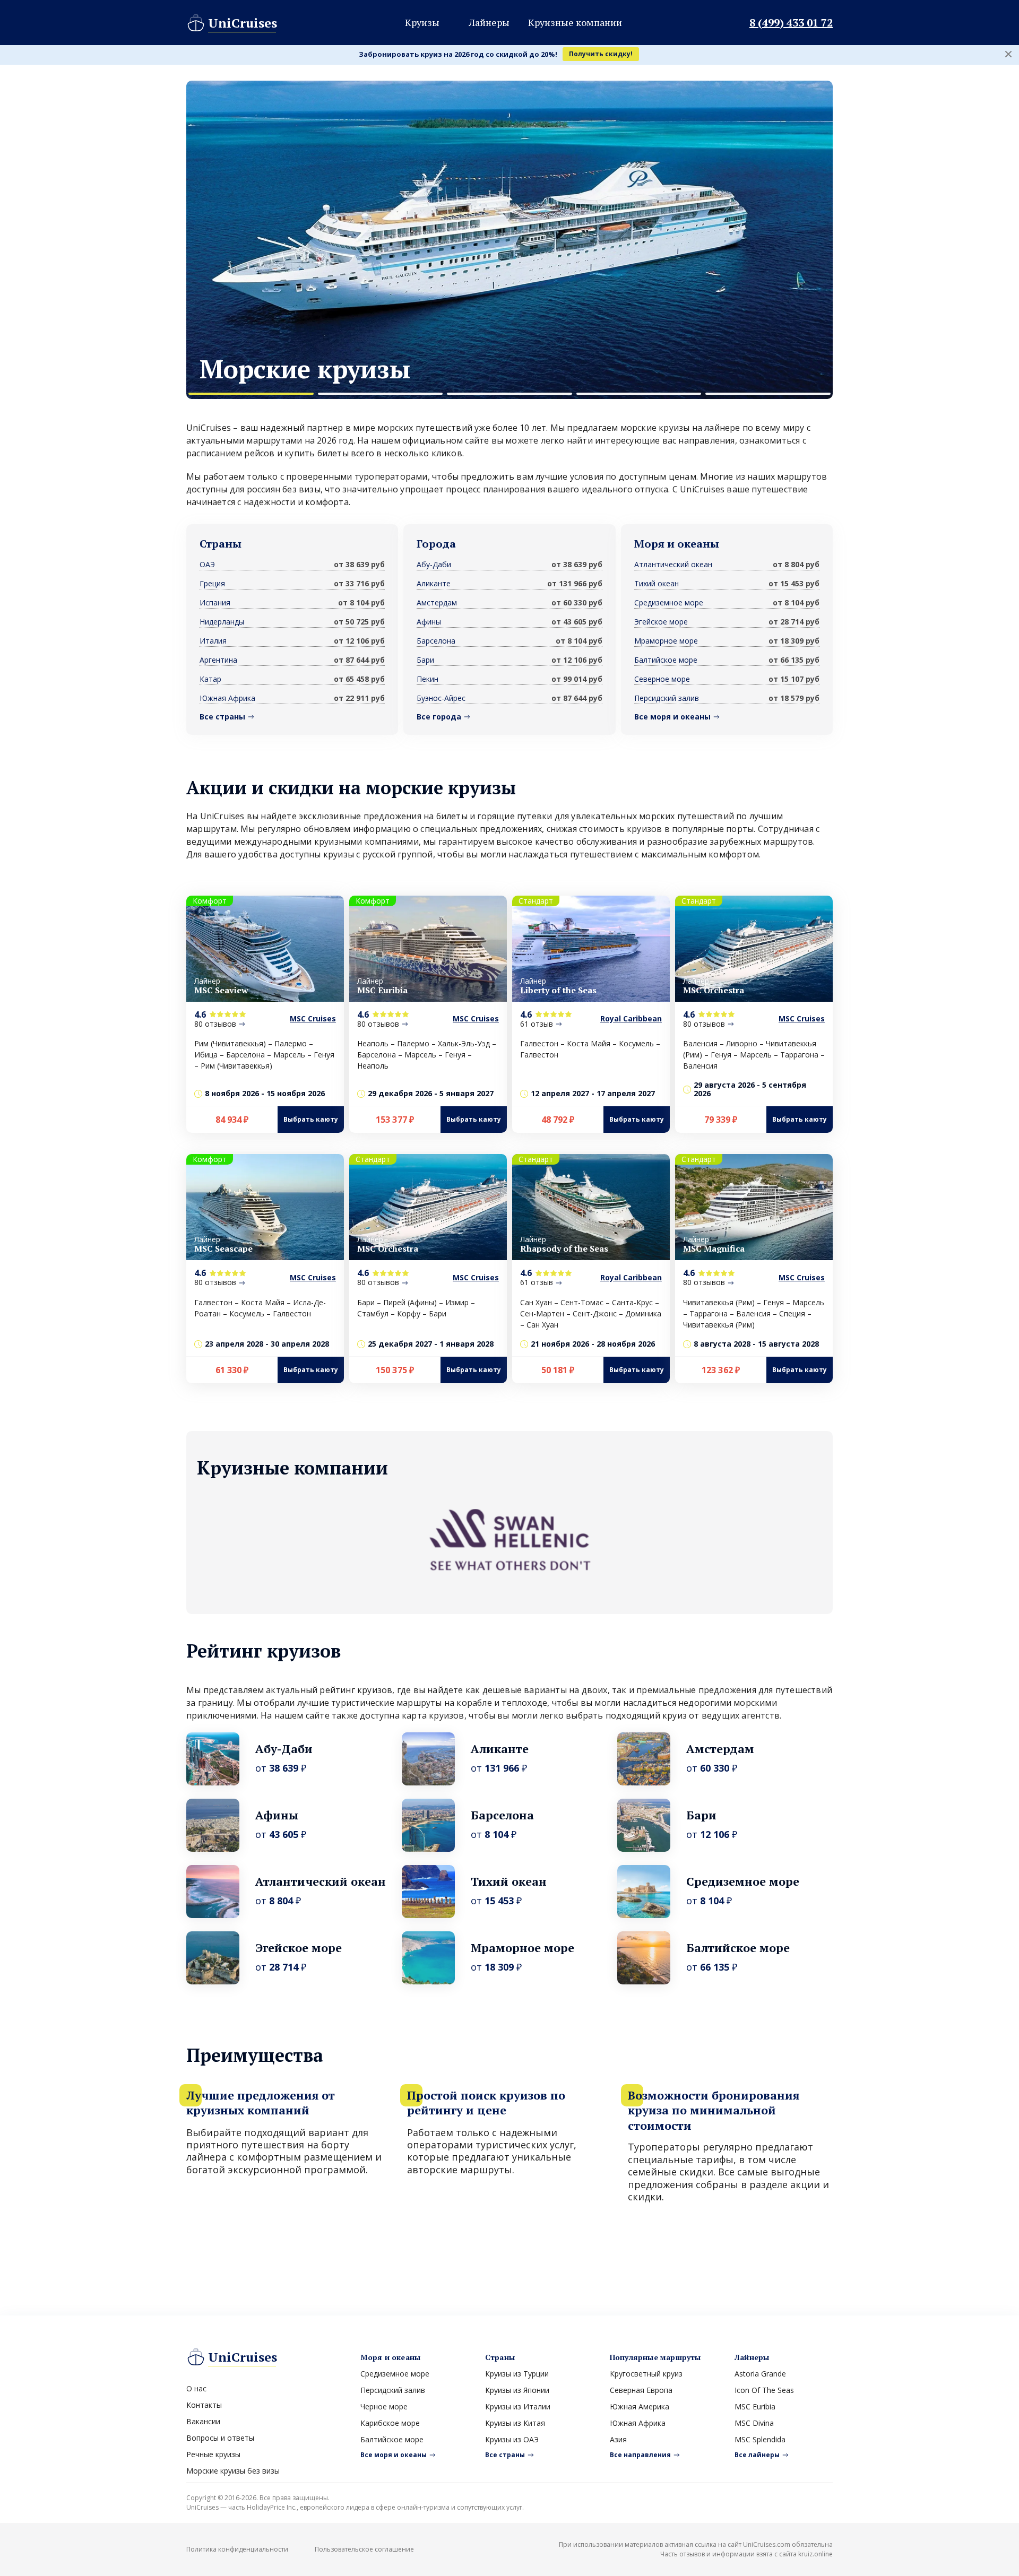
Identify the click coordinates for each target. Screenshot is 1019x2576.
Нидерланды (222, 622)
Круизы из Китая (515, 2423)
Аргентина (218, 660)
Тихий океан (657, 583)
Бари (425, 660)
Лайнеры (489, 22)
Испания (215, 602)
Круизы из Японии (517, 2390)
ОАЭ (207, 564)
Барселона (436, 641)
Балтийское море (666, 660)
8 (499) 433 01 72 (791, 23)
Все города (439, 717)
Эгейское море (661, 622)
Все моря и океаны (672, 717)
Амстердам (437, 602)
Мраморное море (666, 641)
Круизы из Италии (518, 2406)
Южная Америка (640, 2406)
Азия (618, 2439)
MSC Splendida (760, 2439)
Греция (212, 583)
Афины (429, 622)
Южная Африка (227, 698)
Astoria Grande (760, 2374)
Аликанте (434, 583)
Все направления (640, 2455)
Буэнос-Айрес (441, 698)
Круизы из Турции (517, 2374)
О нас (196, 2388)
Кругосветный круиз (646, 2374)
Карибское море (390, 2423)
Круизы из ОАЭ (512, 2439)
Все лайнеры (757, 2455)
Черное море (384, 2406)
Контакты (204, 2405)
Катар (210, 679)
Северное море (662, 679)
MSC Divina (754, 2423)
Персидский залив (667, 698)
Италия (213, 641)
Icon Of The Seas (764, 2390)
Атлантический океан (673, 564)
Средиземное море (669, 602)
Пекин (428, 679)
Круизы (422, 22)
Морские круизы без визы (233, 2471)
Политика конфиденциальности (237, 2549)
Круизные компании (575, 22)
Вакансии (203, 2421)
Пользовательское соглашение (364, 2549)
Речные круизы (213, 2454)
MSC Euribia (755, 2406)
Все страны (222, 717)
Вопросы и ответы (220, 2438)
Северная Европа (641, 2390)
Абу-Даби (434, 564)
